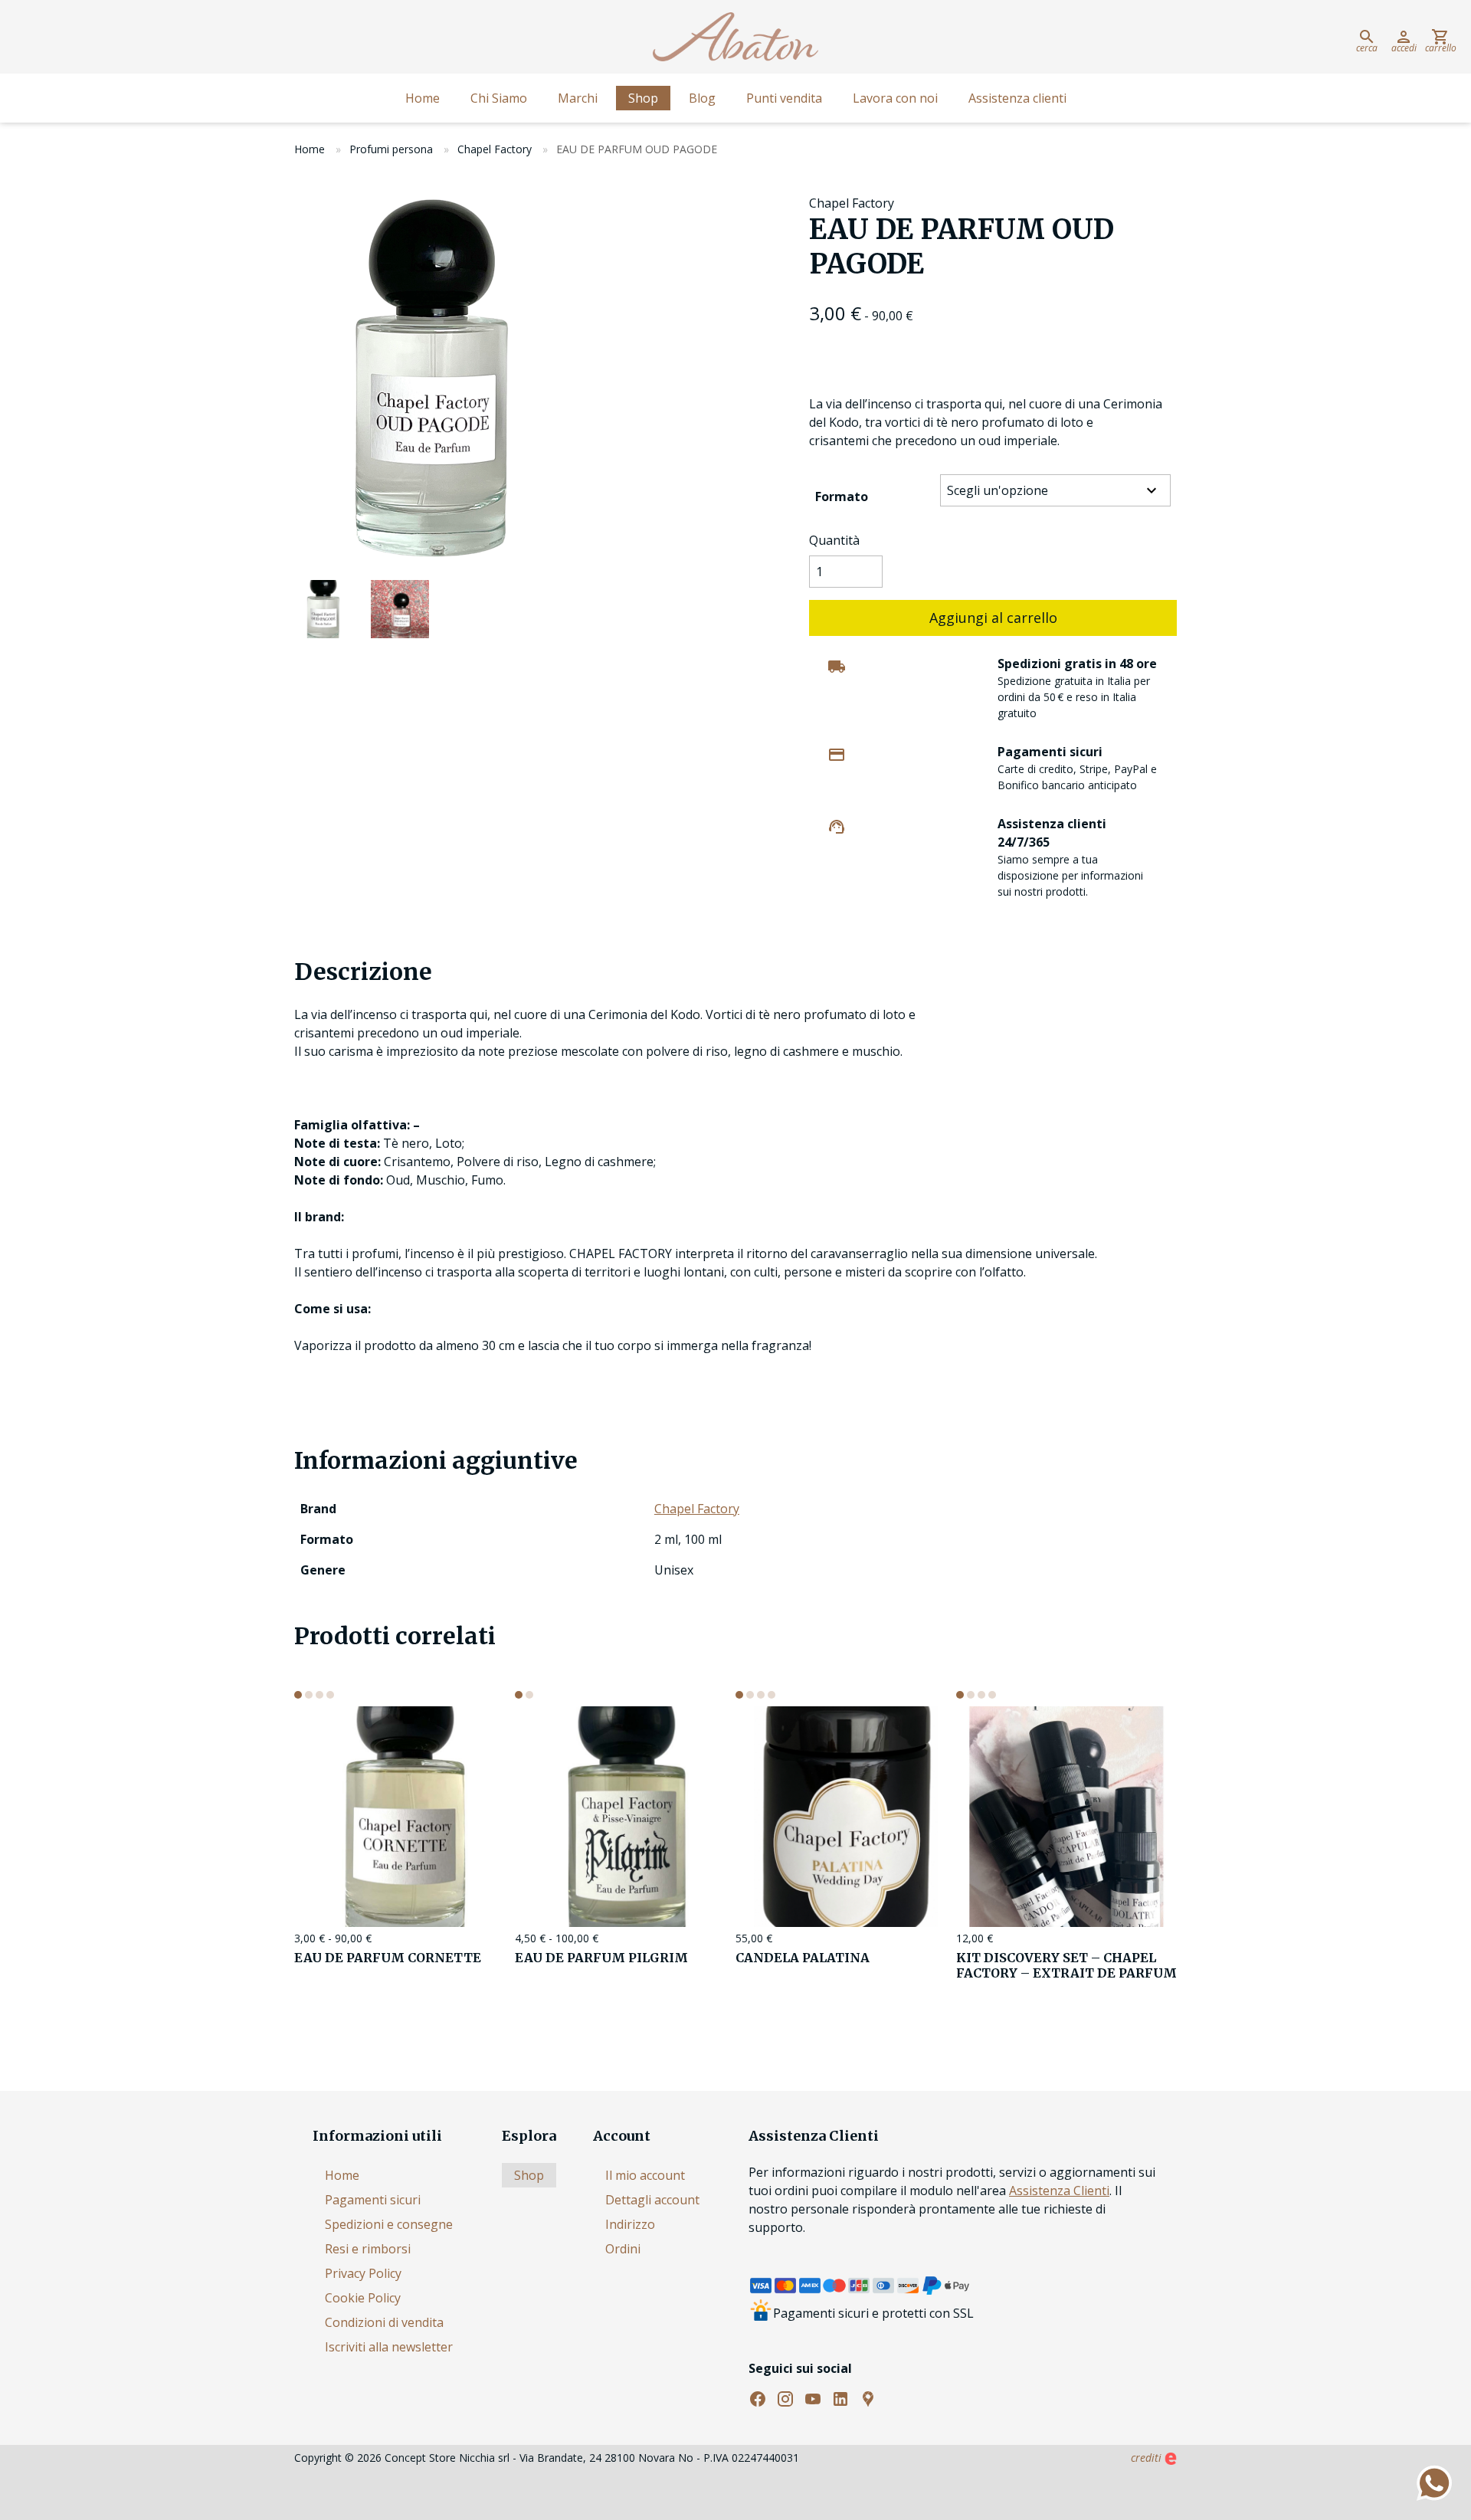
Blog (702, 98)
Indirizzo (630, 2224)
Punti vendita (784, 98)
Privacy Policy (363, 2273)
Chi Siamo (499, 98)
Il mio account (645, 2175)
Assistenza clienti (1017, 98)
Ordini (623, 2249)
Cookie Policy (363, 2298)
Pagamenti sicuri (373, 2200)
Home (423, 98)
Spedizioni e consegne (389, 2224)
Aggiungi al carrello (993, 618)
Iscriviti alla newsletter (389, 2347)
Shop (643, 98)
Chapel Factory (495, 149)
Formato (842, 496)
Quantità (834, 540)
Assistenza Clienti (1059, 2191)
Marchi (578, 98)
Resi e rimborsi (368, 2249)
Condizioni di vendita (384, 2322)
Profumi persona (391, 149)
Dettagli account (652, 2200)
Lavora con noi (895, 98)
